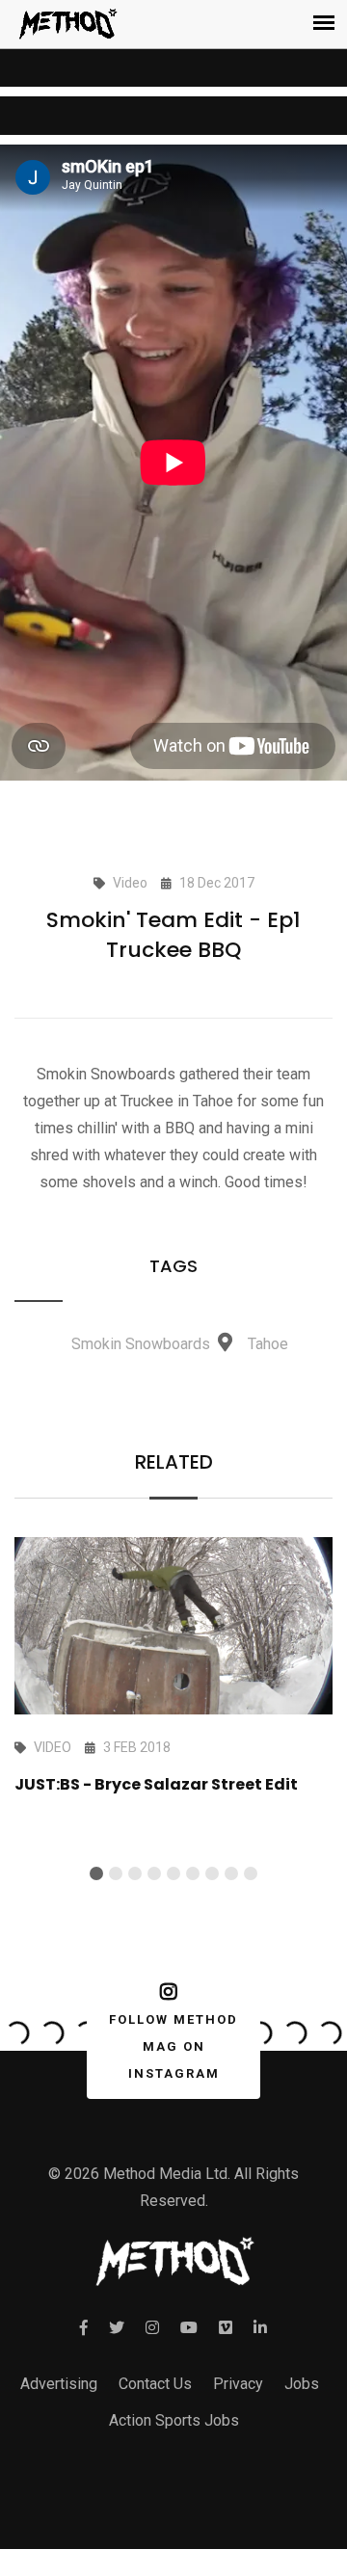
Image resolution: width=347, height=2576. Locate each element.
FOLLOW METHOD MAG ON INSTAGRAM (173, 2046)
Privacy (238, 2384)
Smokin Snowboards (141, 1344)
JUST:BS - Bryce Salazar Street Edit (156, 1784)
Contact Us (155, 2384)
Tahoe (268, 1344)
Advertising (59, 2384)
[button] (96, 1873)
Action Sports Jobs (174, 2420)
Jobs (302, 2384)
